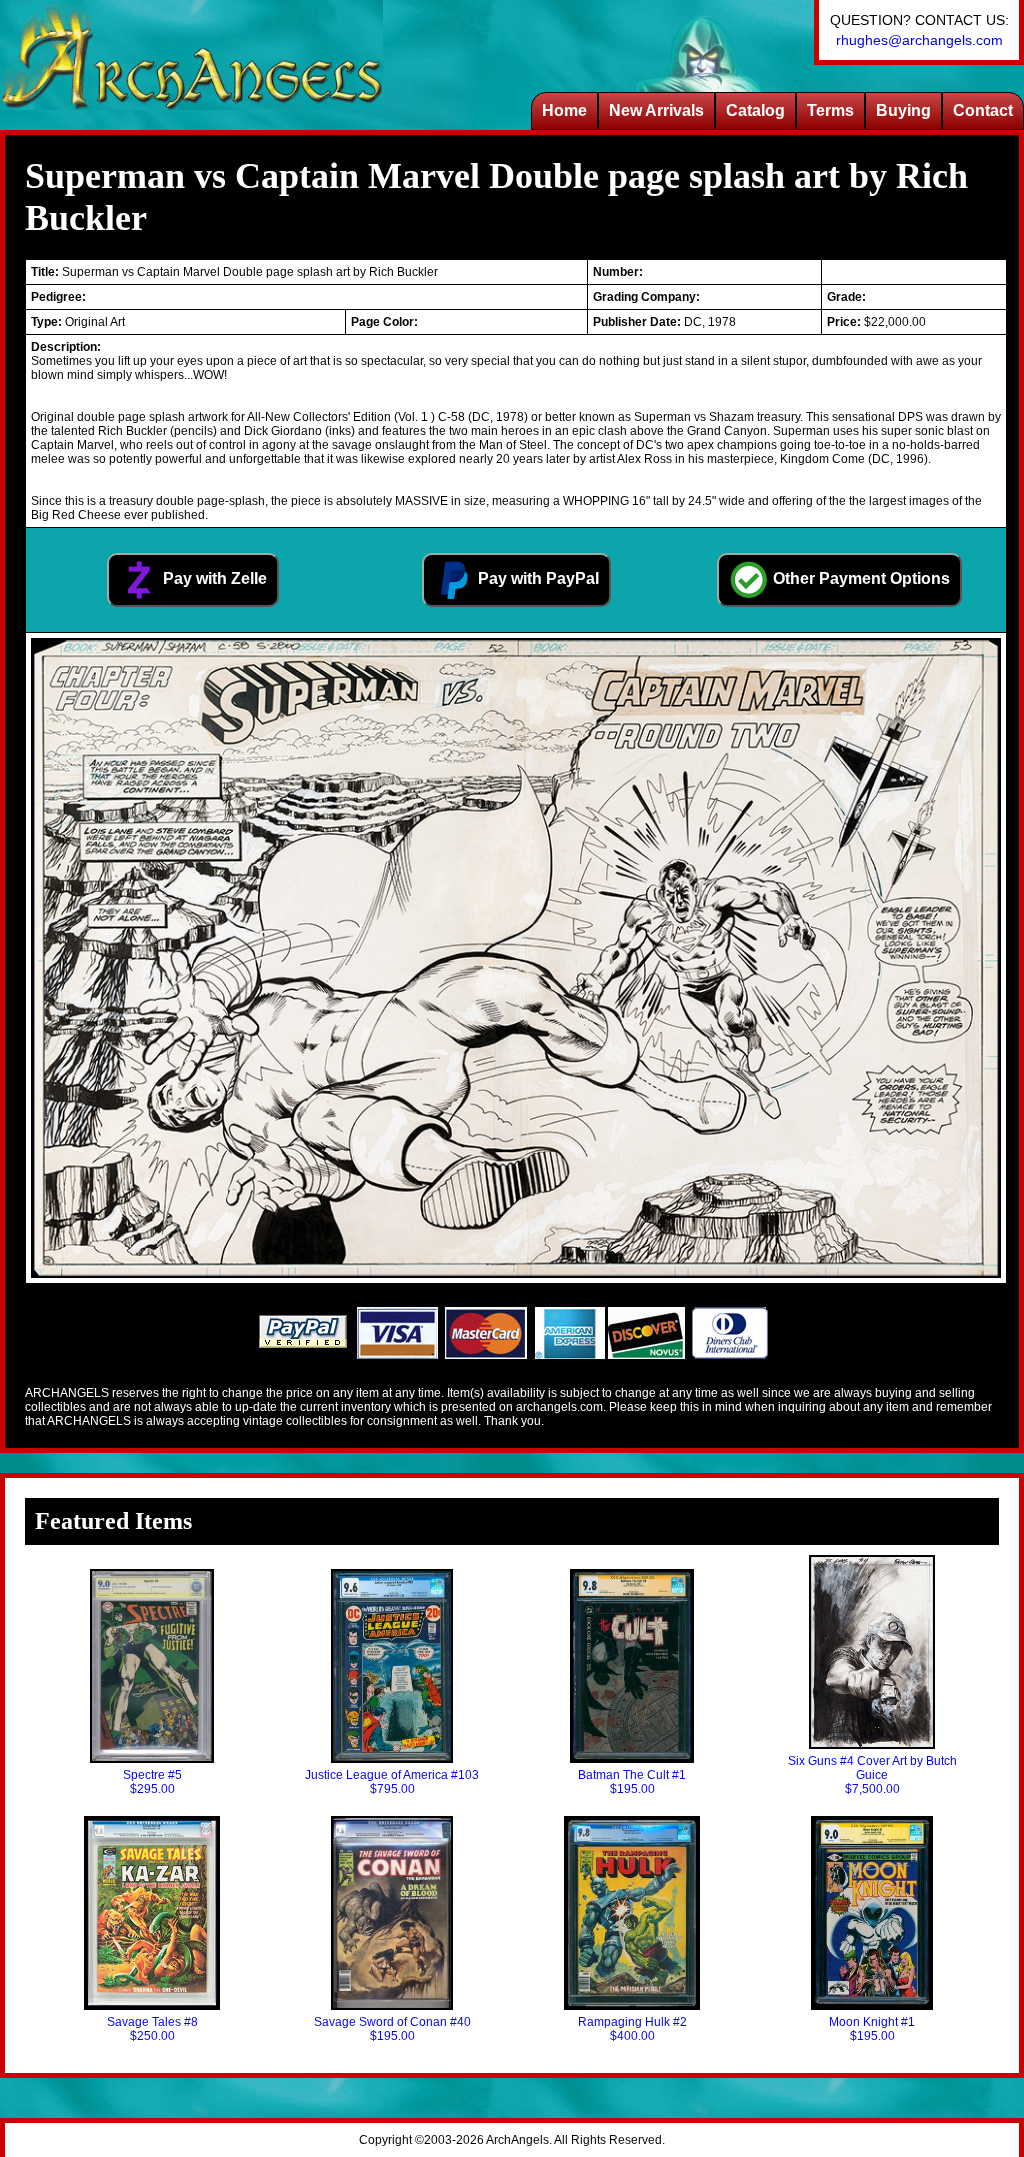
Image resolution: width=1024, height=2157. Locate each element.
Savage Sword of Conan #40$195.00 (392, 2029)
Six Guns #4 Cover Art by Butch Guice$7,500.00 (872, 1775)
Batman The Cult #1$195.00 (632, 1782)
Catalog (755, 110)
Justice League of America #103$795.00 (392, 1782)
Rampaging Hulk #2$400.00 (632, 2029)
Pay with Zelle (213, 578)
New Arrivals (656, 110)
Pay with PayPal (536, 578)
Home (564, 110)
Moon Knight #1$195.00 (872, 2029)
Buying (903, 110)
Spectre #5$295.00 (152, 1782)
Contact (983, 110)
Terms (830, 110)
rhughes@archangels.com (919, 40)
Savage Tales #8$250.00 (152, 2029)
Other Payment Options (859, 578)
